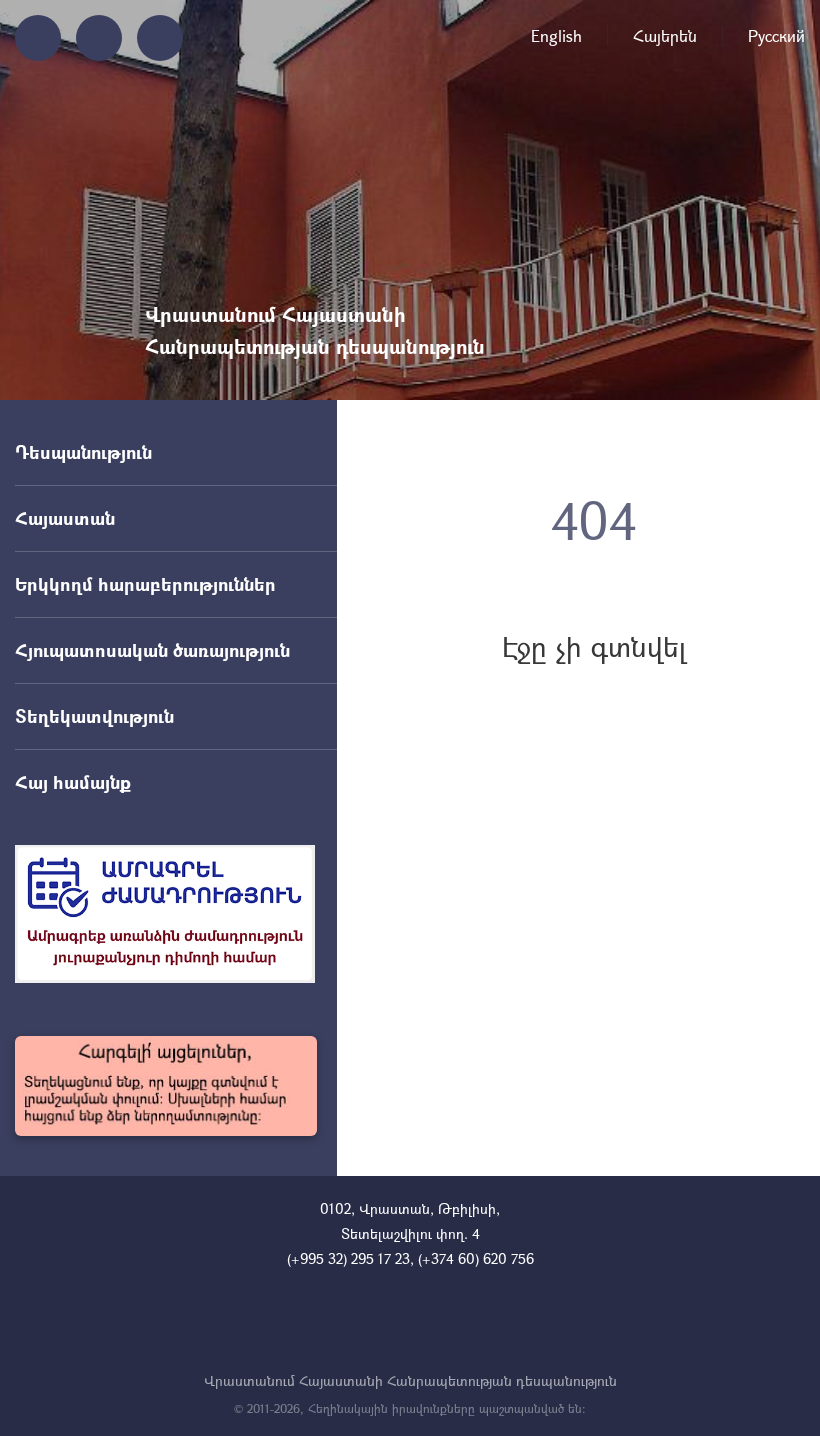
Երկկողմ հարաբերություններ (145, 584)
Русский (776, 35)
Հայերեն (665, 35)
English (556, 35)
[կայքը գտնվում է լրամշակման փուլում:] (166, 1086)
